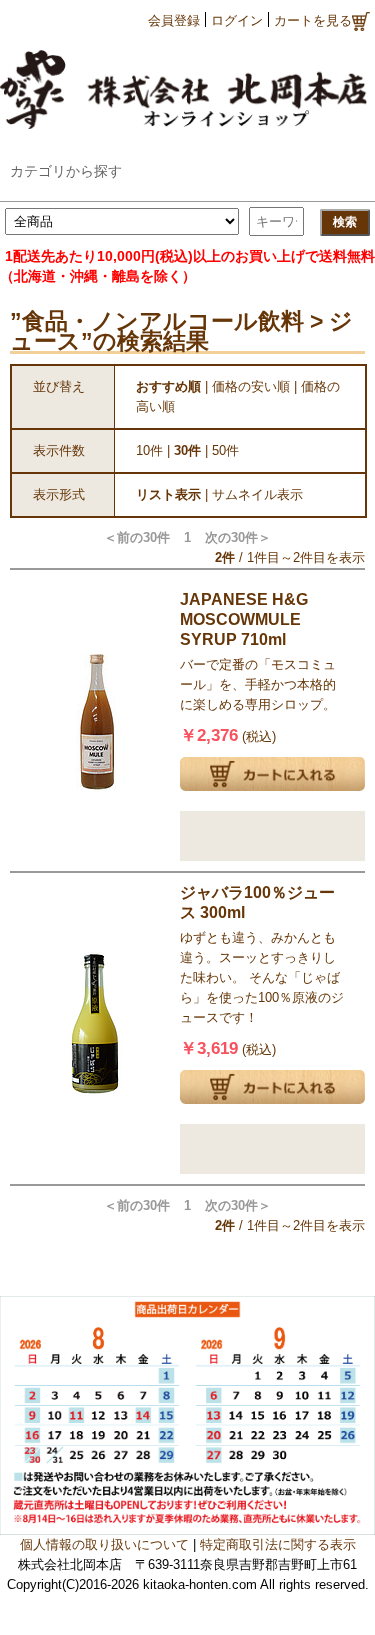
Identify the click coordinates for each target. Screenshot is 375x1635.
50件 (225, 450)
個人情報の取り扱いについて (104, 1544)
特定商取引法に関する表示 (278, 1544)
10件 (149, 450)
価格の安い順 (251, 386)
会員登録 (174, 20)
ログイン (237, 20)
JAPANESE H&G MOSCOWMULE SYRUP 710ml (244, 619)
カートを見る (313, 20)
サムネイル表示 (257, 494)
